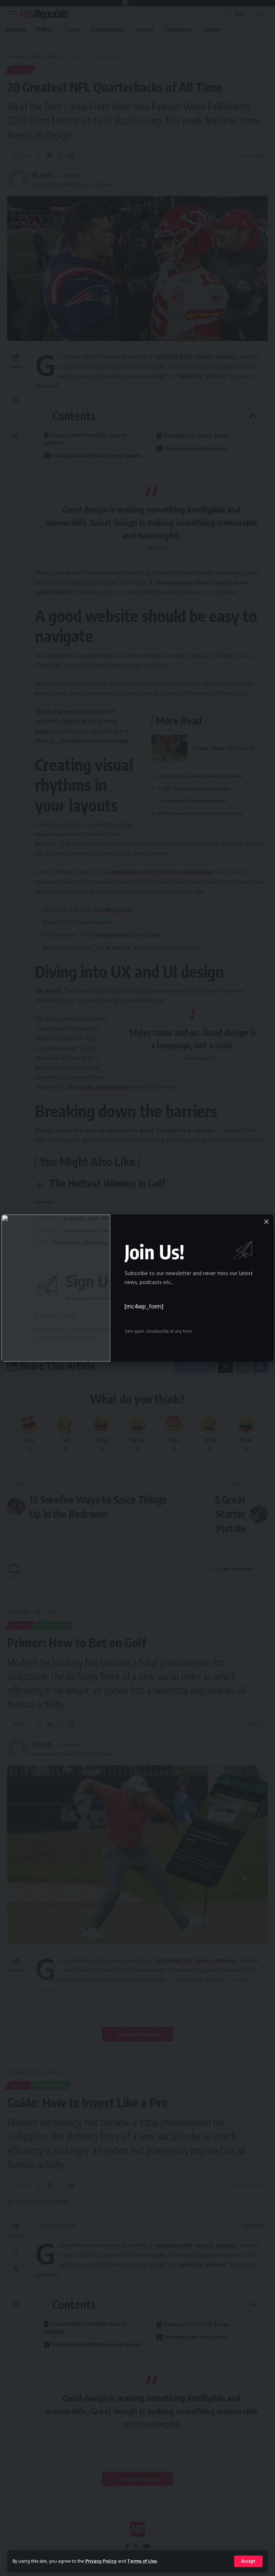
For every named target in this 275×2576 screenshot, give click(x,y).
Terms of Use (142, 2561)
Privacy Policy (101, 2561)
